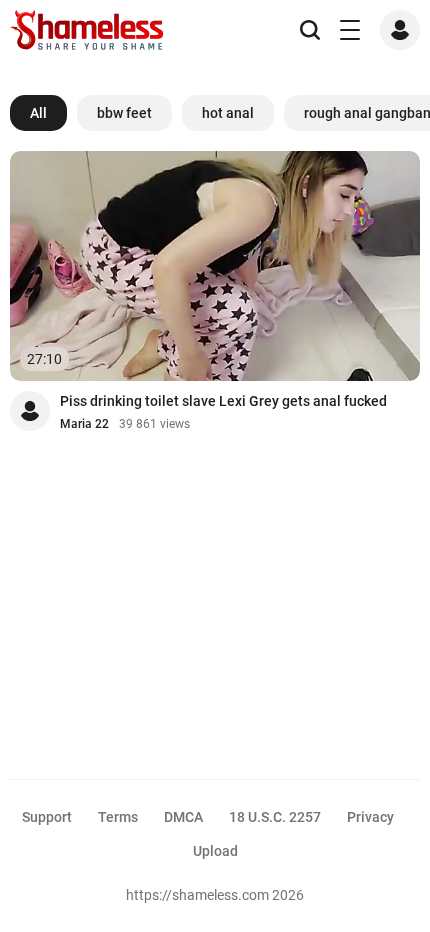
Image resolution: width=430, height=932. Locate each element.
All (38, 113)
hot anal (228, 113)
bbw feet (124, 113)
